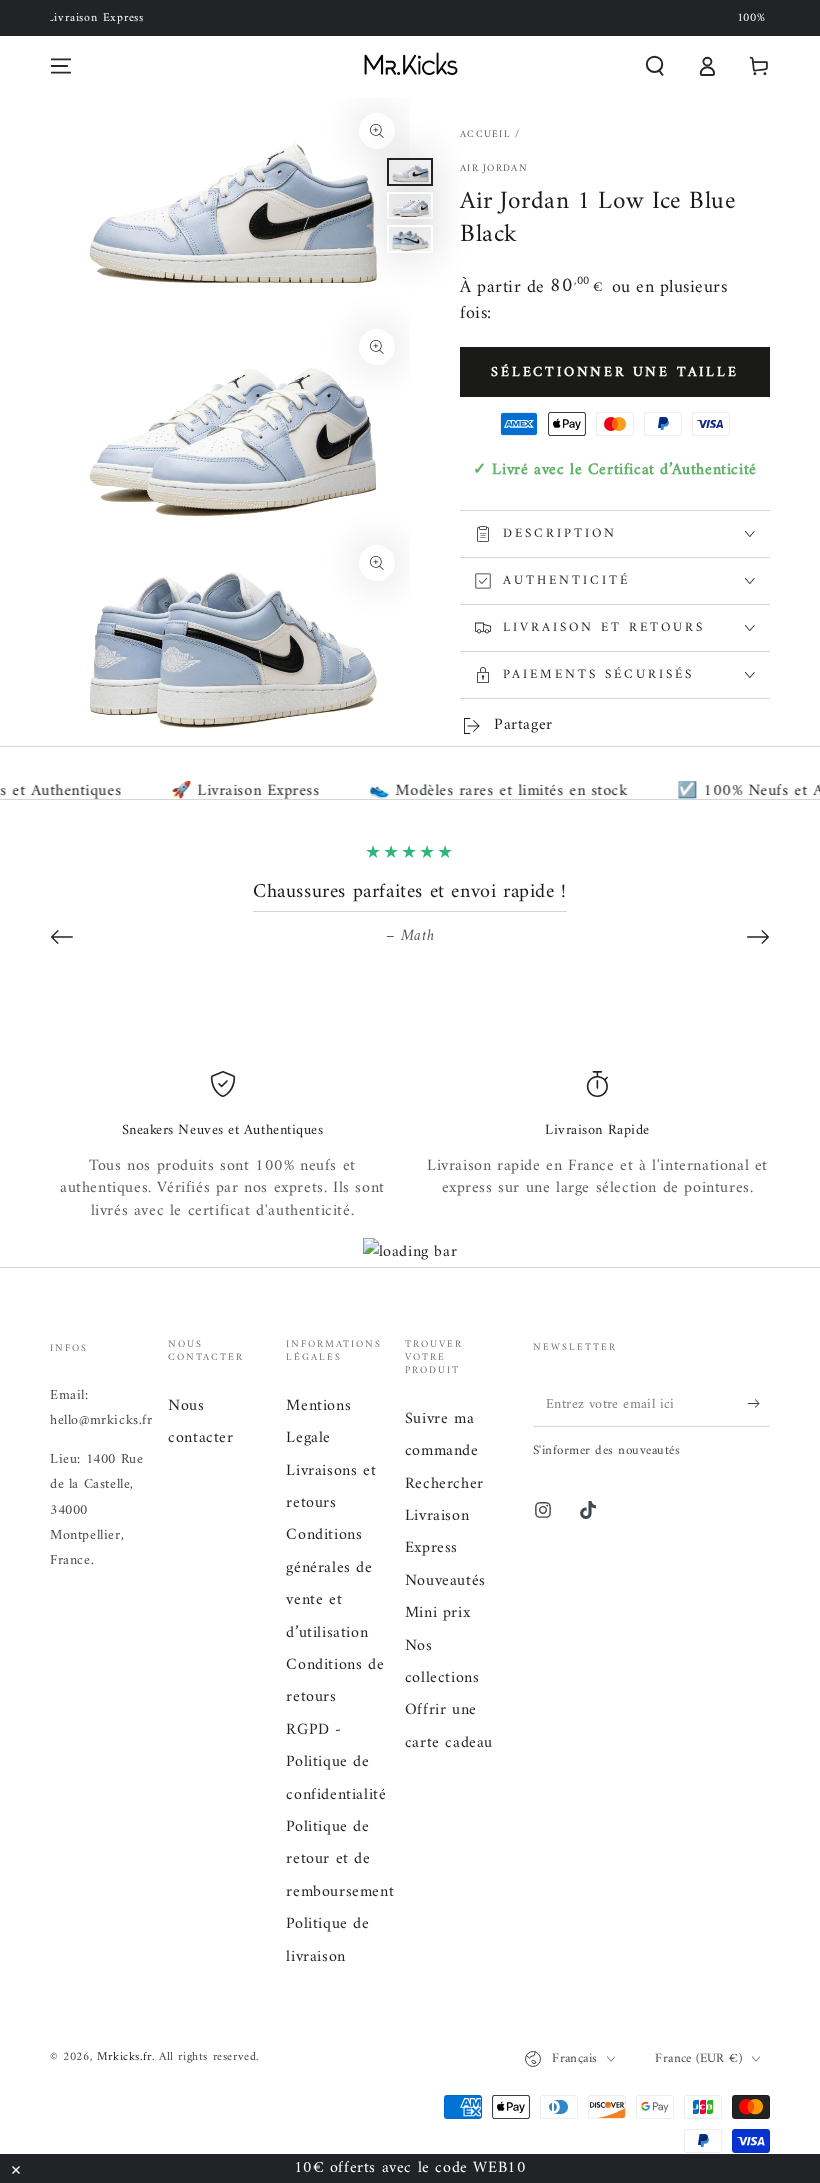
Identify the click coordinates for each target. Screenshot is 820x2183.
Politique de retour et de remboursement (340, 1859)
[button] (655, 66)
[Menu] (61, 66)
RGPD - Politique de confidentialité (336, 1762)
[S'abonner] (758, 1404)
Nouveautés (445, 1581)
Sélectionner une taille (614, 372)
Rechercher (444, 1484)
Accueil (485, 134)
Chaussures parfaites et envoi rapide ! (410, 892)
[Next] (758, 937)
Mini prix (437, 1613)
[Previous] (62, 937)
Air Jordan (494, 169)
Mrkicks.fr (124, 2057)
